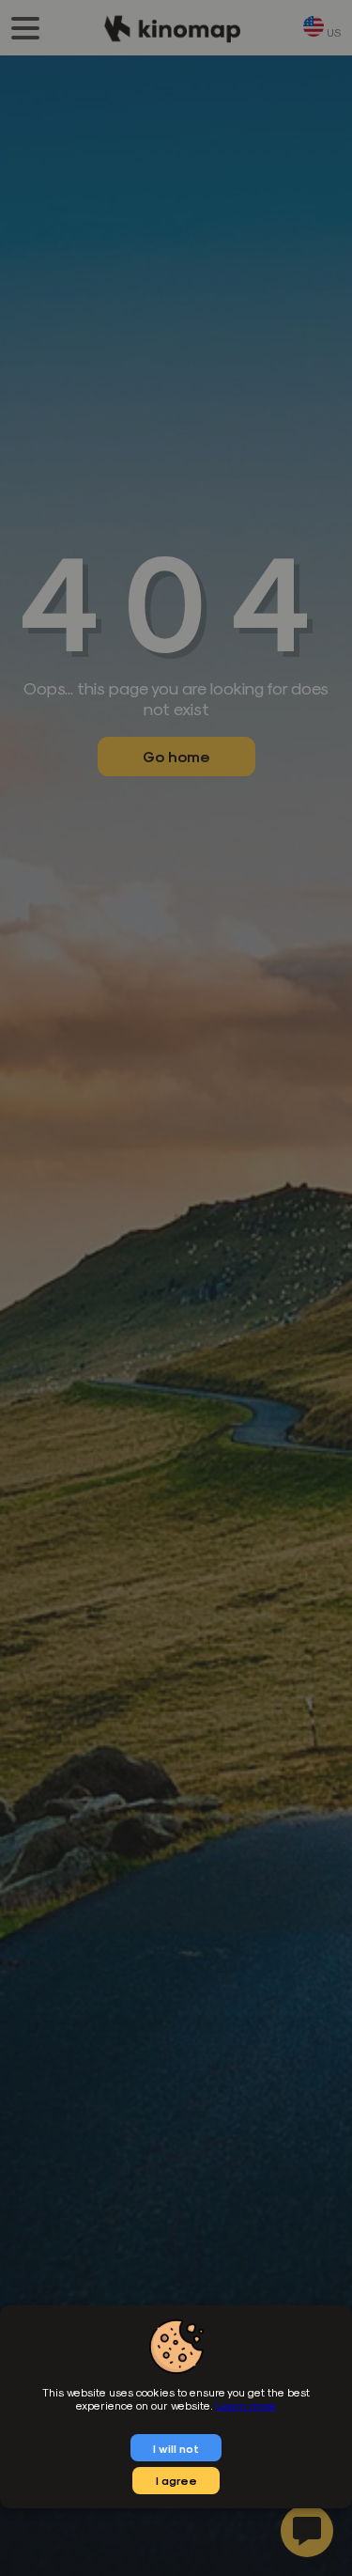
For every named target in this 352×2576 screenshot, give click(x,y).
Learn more (246, 2405)
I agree (176, 2480)
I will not (176, 2448)
